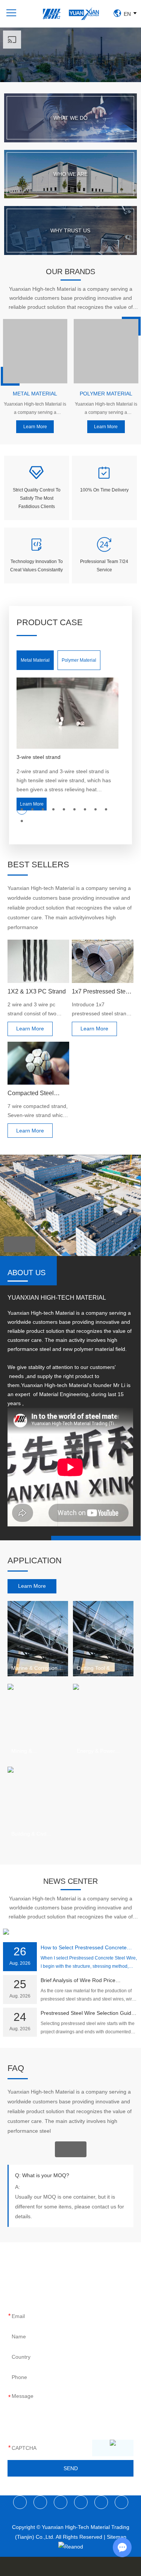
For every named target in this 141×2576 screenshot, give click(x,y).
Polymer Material (106, 394)
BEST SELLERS (38, 865)
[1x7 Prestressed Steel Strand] (103, 961)
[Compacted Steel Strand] (38, 1063)
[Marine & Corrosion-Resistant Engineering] (38, 1639)
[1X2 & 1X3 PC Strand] (38, 961)
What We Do (70, 118)
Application (35, 1560)
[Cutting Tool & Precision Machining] (103, 1639)
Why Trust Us (70, 230)
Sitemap (117, 2537)
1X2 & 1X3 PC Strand (37, 991)
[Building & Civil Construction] (38, 1804)
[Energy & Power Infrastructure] (103, 1721)
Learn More (35, 427)
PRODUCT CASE (50, 622)
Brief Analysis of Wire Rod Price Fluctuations (78, 1981)
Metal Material (35, 394)
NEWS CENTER (70, 1881)
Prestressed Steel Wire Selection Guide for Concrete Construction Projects (87, 2014)
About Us (27, 1273)
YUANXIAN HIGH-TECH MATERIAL (57, 1298)
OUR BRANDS (70, 272)
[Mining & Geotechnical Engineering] (38, 1721)
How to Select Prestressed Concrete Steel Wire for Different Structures (84, 1948)
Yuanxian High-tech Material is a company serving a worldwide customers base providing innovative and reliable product (35, 409)
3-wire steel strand (39, 757)
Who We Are (70, 174)
